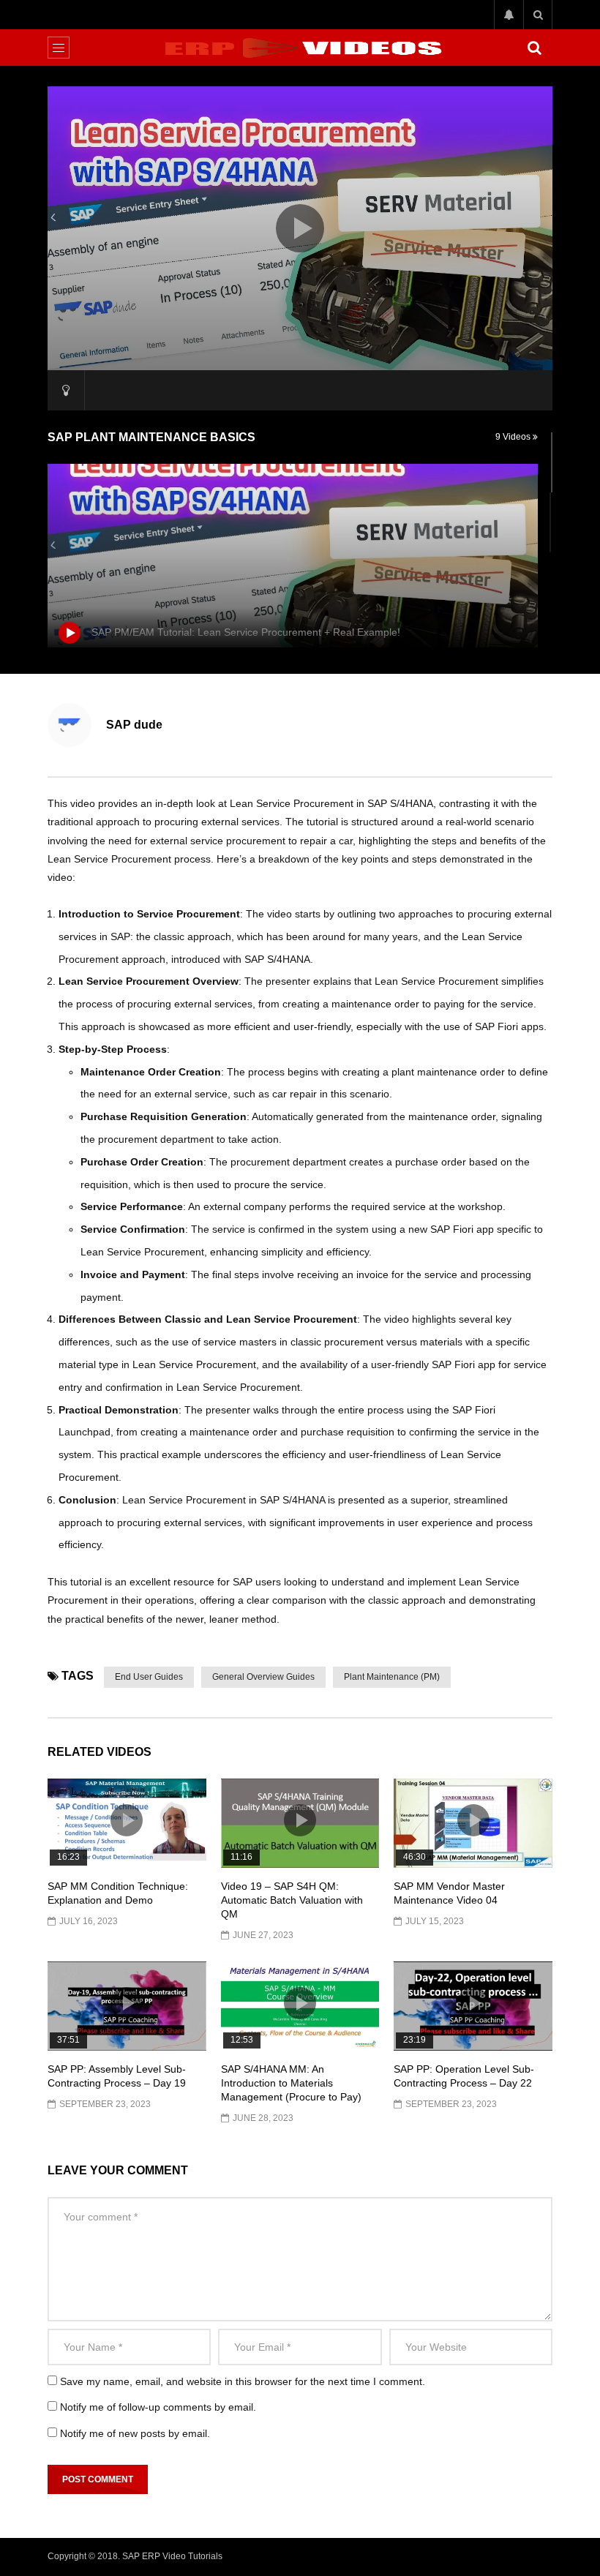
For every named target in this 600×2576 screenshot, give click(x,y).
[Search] (538, 15)
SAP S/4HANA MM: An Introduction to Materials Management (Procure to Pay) (291, 2083)
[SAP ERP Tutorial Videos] (300, 48)
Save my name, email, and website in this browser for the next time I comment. (243, 2381)
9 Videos (514, 437)
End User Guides (149, 1677)
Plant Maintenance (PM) (392, 1677)
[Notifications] (509, 15)
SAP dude (134, 725)
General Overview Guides (263, 1677)
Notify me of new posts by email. (135, 2433)
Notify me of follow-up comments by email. (158, 2407)
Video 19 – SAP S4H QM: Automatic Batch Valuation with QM (292, 1900)
